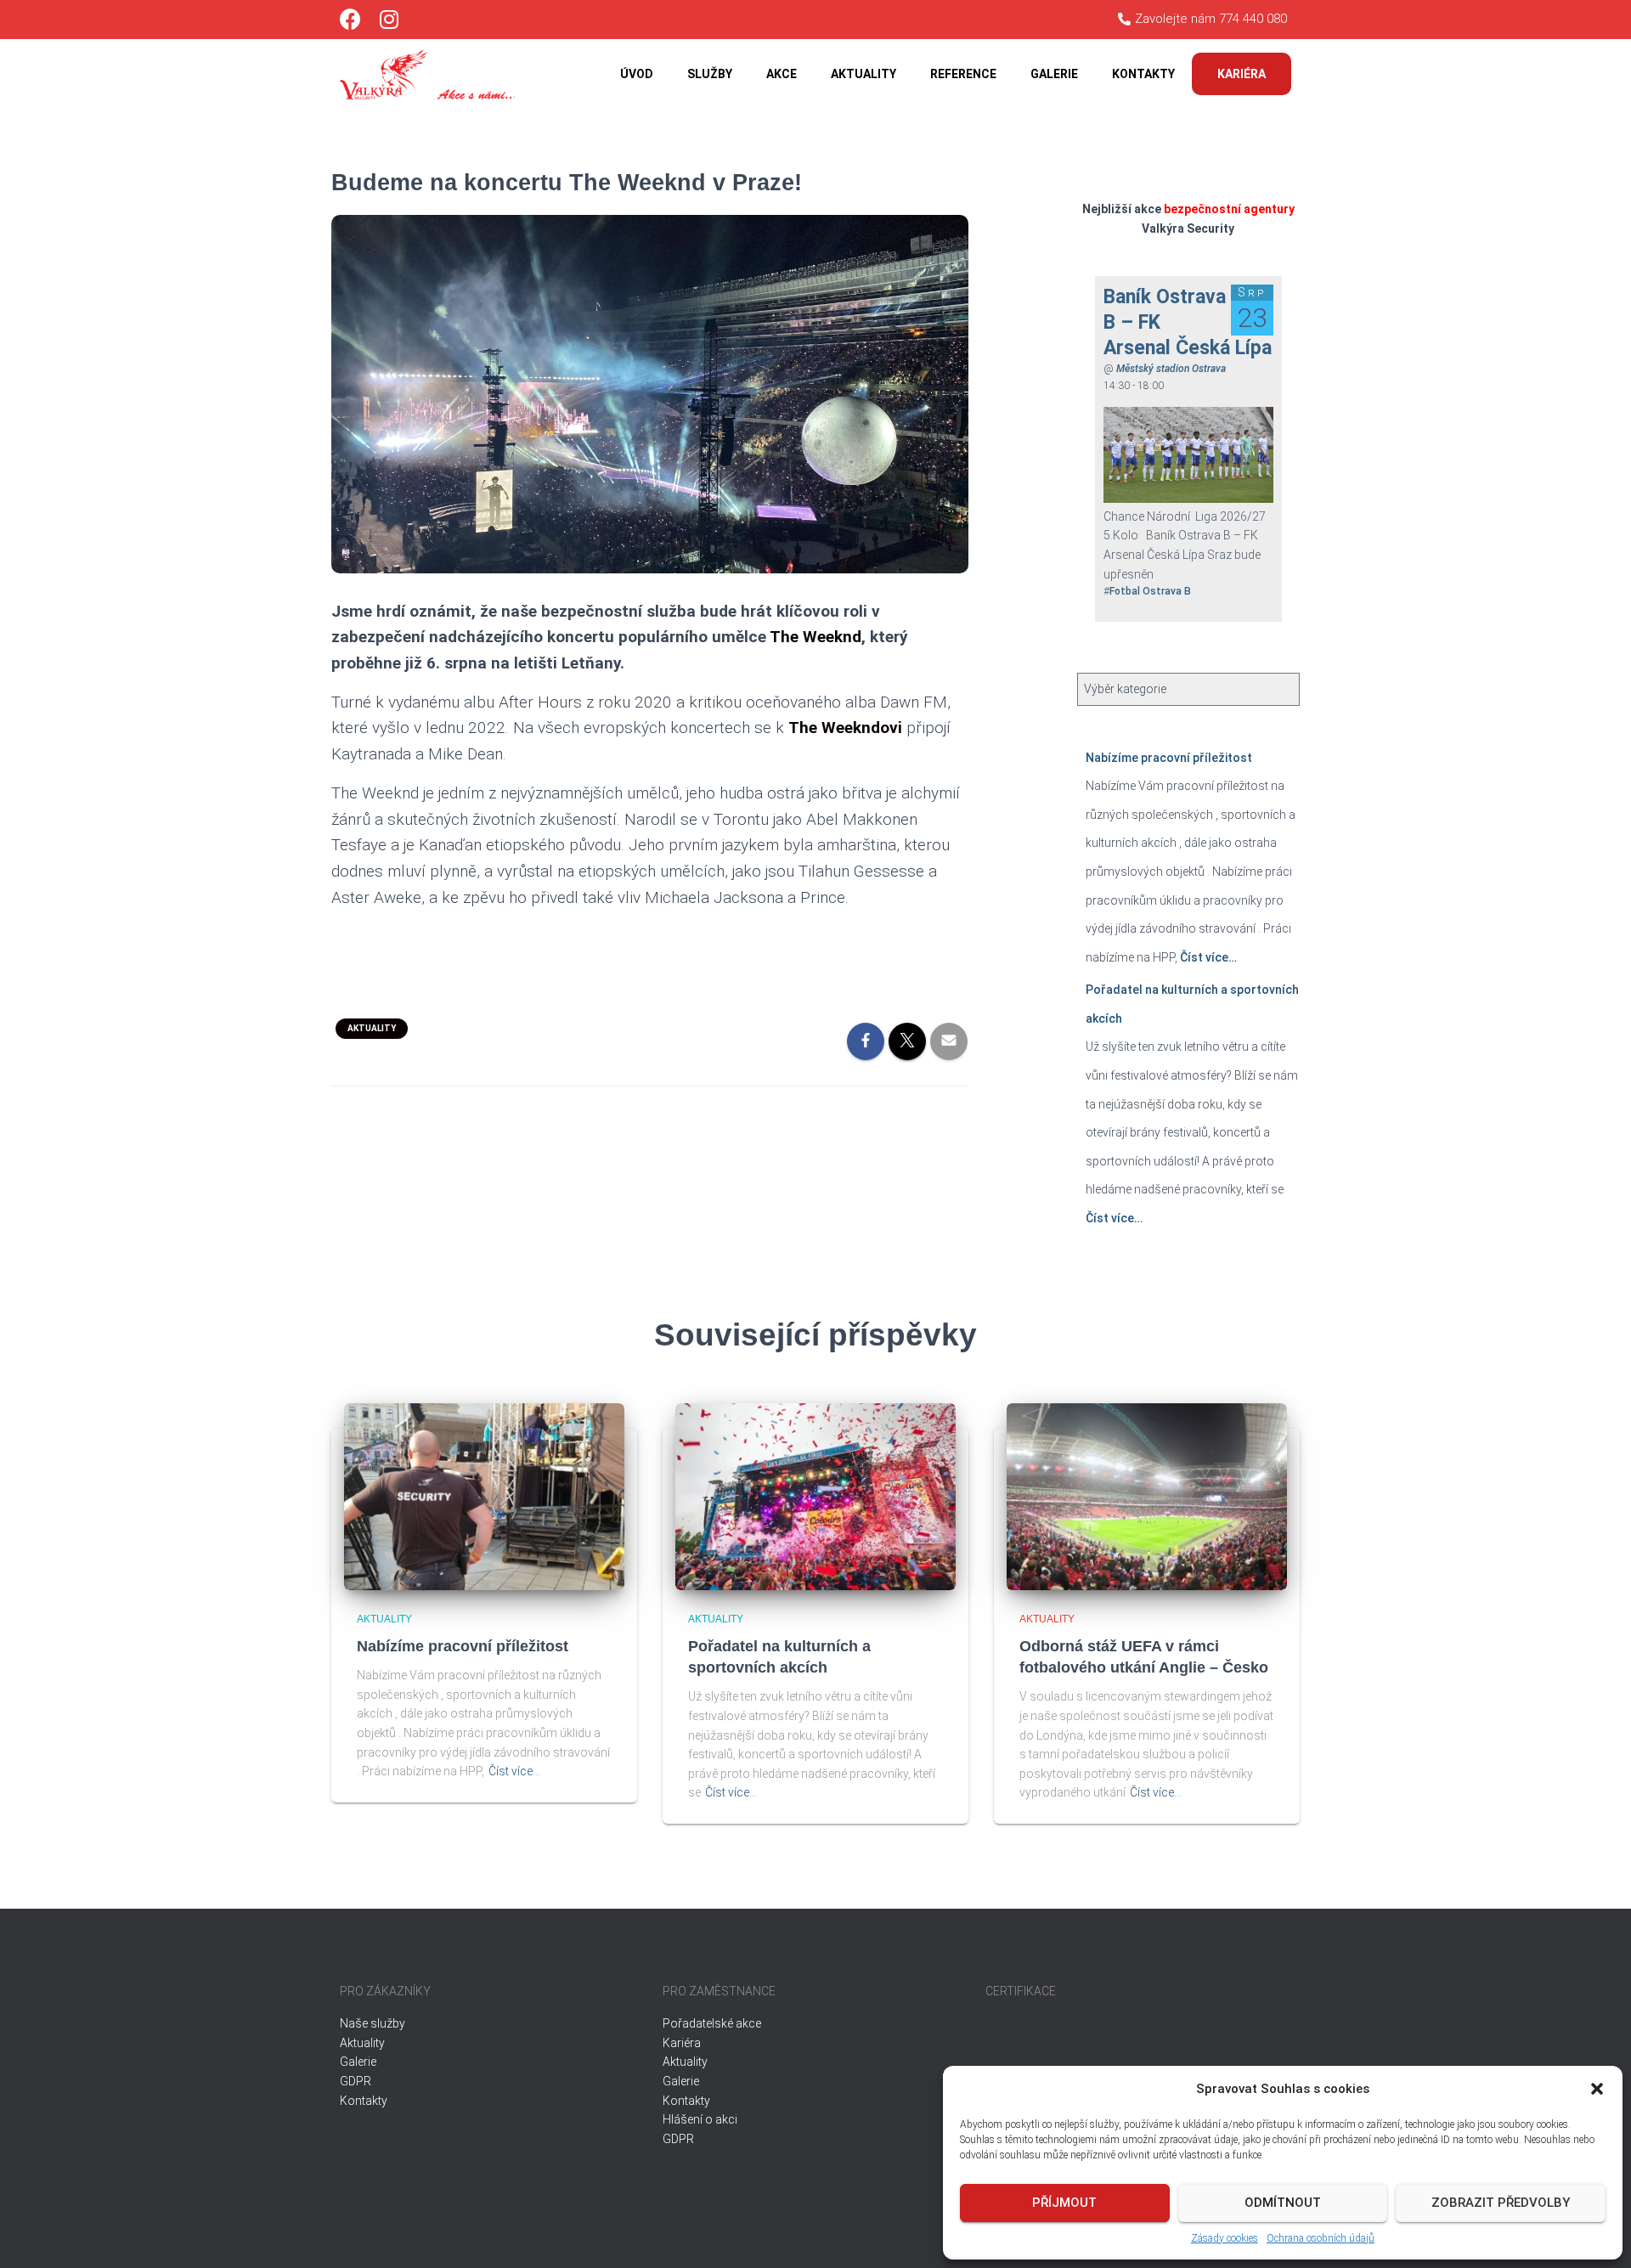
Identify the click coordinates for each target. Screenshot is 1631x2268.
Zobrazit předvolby (1501, 2203)
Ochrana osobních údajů (1321, 2238)
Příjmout (1064, 2203)
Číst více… (1207, 957)
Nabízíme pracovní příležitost (1169, 758)
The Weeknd (815, 637)
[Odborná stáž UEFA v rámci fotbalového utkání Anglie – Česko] (1147, 1495)
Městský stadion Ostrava (1171, 369)
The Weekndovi (845, 728)
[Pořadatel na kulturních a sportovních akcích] (815, 1495)
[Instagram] (389, 19)
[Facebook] (350, 19)
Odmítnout (1283, 2203)
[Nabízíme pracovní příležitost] (484, 1495)
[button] (1597, 2089)
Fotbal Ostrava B (1150, 591)
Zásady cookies (1225, 2238)
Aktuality (372, 1028)
